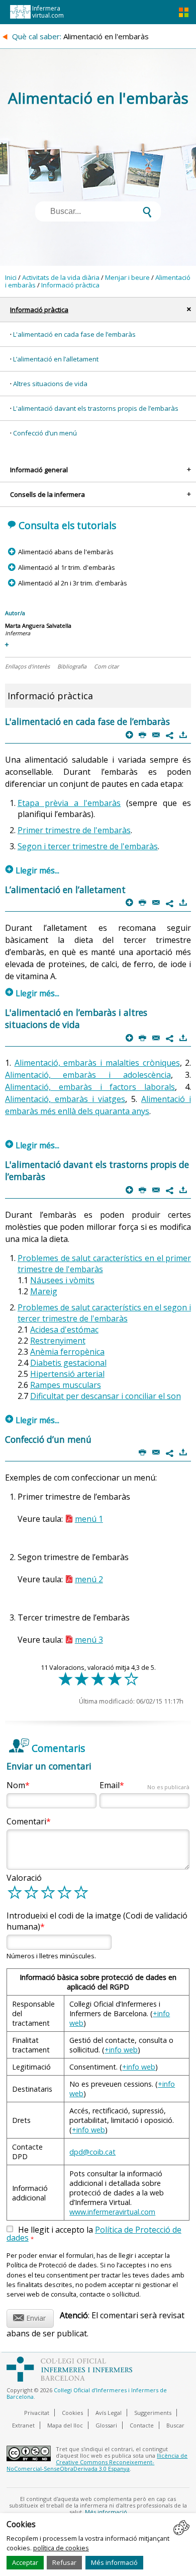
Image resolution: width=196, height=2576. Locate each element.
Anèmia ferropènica (67, 1352)
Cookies (72, 2413)
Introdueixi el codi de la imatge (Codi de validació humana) (97, 1921)
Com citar (106, 666)
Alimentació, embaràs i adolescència (88, 1075)
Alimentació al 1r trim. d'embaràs (66, 567)
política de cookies (61, 2548)
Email (144, 1785)
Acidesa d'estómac (64, 1330)
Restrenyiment (58, 1341)
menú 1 (89, 1519)
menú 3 (89, 1640)
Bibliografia (72, 666)
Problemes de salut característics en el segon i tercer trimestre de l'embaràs (105, 1313)
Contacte (142, 2425)
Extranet (23, 2425)
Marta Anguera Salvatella (38, 625)
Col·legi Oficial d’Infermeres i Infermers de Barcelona (87, 2393)
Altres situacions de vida (50, 384)
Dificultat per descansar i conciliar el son (106, 1396)
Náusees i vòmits (62, 1280)
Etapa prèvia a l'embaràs (69, 803)
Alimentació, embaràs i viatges (65, 1099)
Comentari (26, 1821)
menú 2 (89, 1579)
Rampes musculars (66, 1385)
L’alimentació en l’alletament (56, 359)
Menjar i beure (127, 277)
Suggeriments (153, 2413)
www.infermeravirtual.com (112, 2212)
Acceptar (25, 2562)
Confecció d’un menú (45, 433)
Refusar (64, 2562)
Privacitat (37, 2413)
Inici (11, 277)
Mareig (44, 1291)
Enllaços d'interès (27, 666)
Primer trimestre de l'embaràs (74, 830)
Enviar (29, 2316)
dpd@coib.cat (92, 2152)
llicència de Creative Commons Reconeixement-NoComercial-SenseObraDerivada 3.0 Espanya (97, 2462)
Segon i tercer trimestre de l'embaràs (88, 846)
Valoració (24, 1878)
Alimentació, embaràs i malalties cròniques (97, 1063)
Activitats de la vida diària (61, 277)
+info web (121, 2050)
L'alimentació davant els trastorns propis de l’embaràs (96, 408)
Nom (16, 1785)
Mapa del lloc (65, 2425)
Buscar (175, 2425)
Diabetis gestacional (68, 1363)
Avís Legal (109, 2413)
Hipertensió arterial (67, 1374)
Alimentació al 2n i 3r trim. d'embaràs (72, 583)
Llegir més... (32, 870)
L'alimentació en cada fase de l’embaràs (74, 334)
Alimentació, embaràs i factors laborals (90, 1087)
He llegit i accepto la (94, 2234)
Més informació (114, 2562)
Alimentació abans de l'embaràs (66, 552)
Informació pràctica (70, 285)
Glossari (106, 2425)
